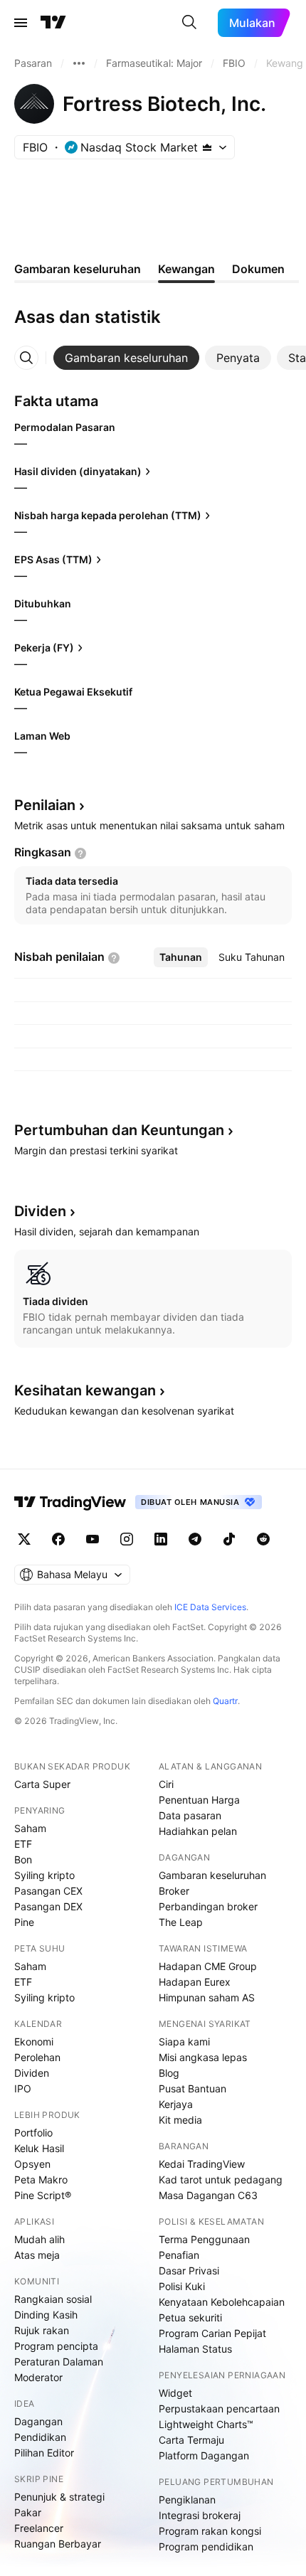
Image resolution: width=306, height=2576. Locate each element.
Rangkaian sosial (53, 2299)
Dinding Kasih (46, 2315)
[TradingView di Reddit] (263, 1539)
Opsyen (32, 2164)
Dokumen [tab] (258, 269)
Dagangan (38, 2421)
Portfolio (33, 2133)
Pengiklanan (187, 2500)
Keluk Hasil (39, 2148)
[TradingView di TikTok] (229, 1539)
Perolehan (37, 2057)
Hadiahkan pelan (198, 1831)
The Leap (181, 1922)
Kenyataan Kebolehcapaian (222, 2302)
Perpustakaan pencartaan (219, 2409)
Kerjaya (176, 2104)
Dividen (32, 2073)
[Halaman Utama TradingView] (53, 23)
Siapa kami (184, 2042)
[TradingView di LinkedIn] (161, 1539)
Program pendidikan (206, 2546)
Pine (24, 1922)
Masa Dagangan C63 (208, 2195)
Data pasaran (190, 1815)
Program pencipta (56, 2346)
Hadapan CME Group (208, 1966)
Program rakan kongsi (210, 2531)
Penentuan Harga (199, 1800)
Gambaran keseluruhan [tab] (78, 269)
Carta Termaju (191, 2440)
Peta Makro (41, 2180)
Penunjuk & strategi (59, 2497)
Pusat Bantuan (192, 2088)
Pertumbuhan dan (119, 1130)
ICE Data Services (210, 1607)
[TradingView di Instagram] (127, 1539)
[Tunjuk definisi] (80, 853)
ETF (23, 1844)
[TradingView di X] (24, 1539)
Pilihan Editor (44, 2453)
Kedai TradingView (202, 2164)
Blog (169, 2073)
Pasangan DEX (48, 1906)
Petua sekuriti (190, 2317)
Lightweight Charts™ (206, 2424)
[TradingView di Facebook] (58, 1539)
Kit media (180, 2120)
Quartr (225, 1701)
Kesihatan (85, 1390)
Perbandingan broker (208, 1906)
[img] (207, 147)
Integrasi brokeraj (200, 2515)
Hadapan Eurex (195, 1982)
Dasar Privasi (189, 2271)
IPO (23, 2088)
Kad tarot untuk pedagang (221, 2180)
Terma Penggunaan (204, 2239)
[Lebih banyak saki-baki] (79, 63)
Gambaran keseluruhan (212, 1875)
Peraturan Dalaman (59, 2362)
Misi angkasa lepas (203, 2057)
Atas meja (37, 2255)
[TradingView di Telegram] (195, 1539)
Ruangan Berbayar (58, 2544)
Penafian (179, 2255)
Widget (175, 2393)
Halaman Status (195, 2349)
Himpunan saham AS (207, 1997)
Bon (23, 1859)
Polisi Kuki (182, 2286)
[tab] (126, 358)
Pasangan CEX (48, 1891)
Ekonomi (34, 2042)
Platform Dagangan (204, 2455)
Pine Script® (43, 2195)
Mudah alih (39, 2239)
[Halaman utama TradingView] (70, 1502)
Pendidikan (40, 2437)
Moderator (38, 2377)
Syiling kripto (44, 1875)
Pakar (28, 2512)
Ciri (166, 1784)
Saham (30, 1828)
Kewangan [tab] (186, 269)
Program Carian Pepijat (212, 2333)
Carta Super (42, 1784)
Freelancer (39, 2528)
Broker (174, 1891)
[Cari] (189, 23)
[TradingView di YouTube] (93, 1539)
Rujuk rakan (42, 2330)
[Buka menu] (21, 23)
